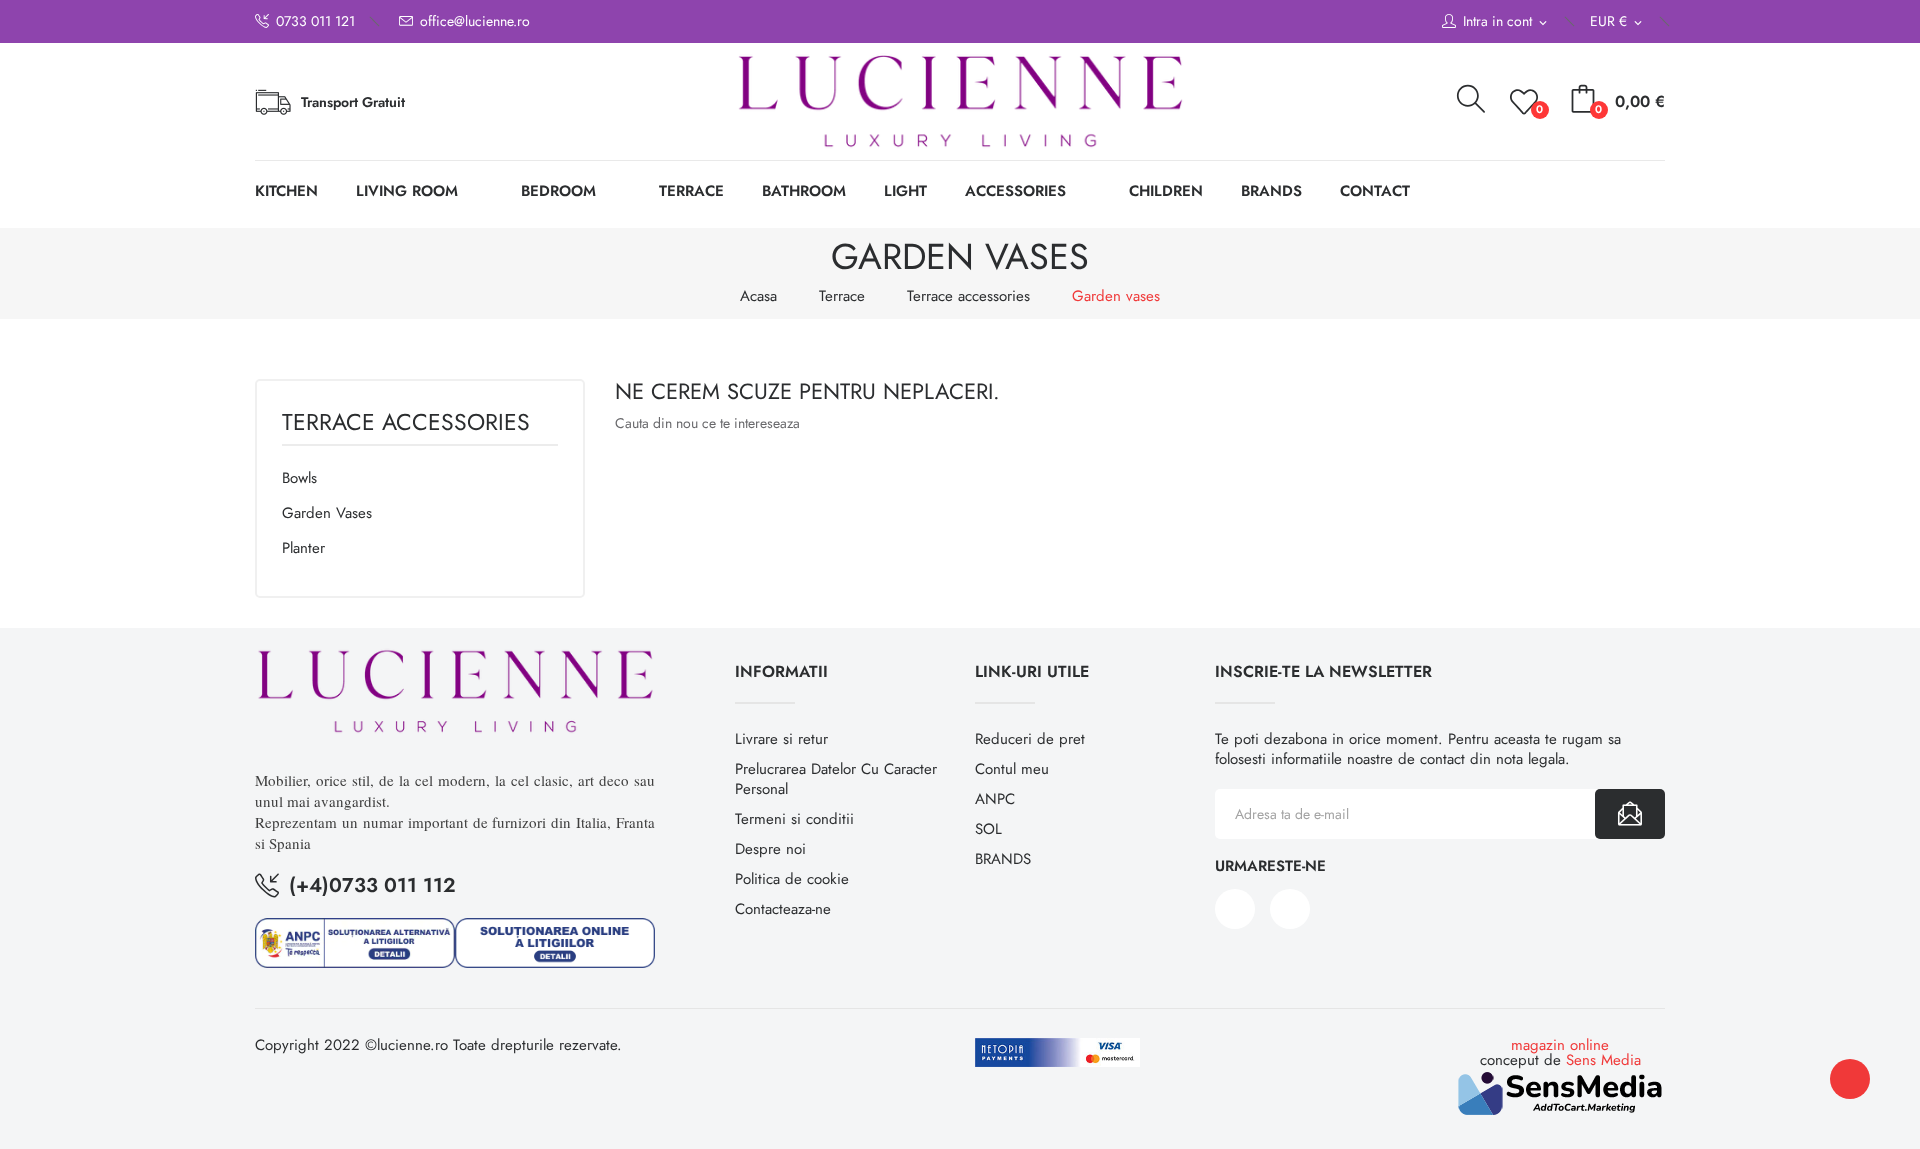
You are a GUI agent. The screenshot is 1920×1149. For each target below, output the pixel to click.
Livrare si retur (781, 739)
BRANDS (1003, 859)
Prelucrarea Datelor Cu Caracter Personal (836, 779)
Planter (303, 548)
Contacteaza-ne (783, 909)
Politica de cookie (792, 879)
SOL (988, 829)
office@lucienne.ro (475, 21)
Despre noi (770, 849)
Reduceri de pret (1030, 739)
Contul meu (1012, 769)
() (1539, 109)
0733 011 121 (315, 21)
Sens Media (1603, 1060)
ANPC (995, 799)
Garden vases (327, 513)
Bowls (299, 478)
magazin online (1560, 1045)
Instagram (1290, 909)
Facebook (1235, 909)
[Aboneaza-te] (1630, 814)
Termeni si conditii (794, 819)
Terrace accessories (406, 425)
